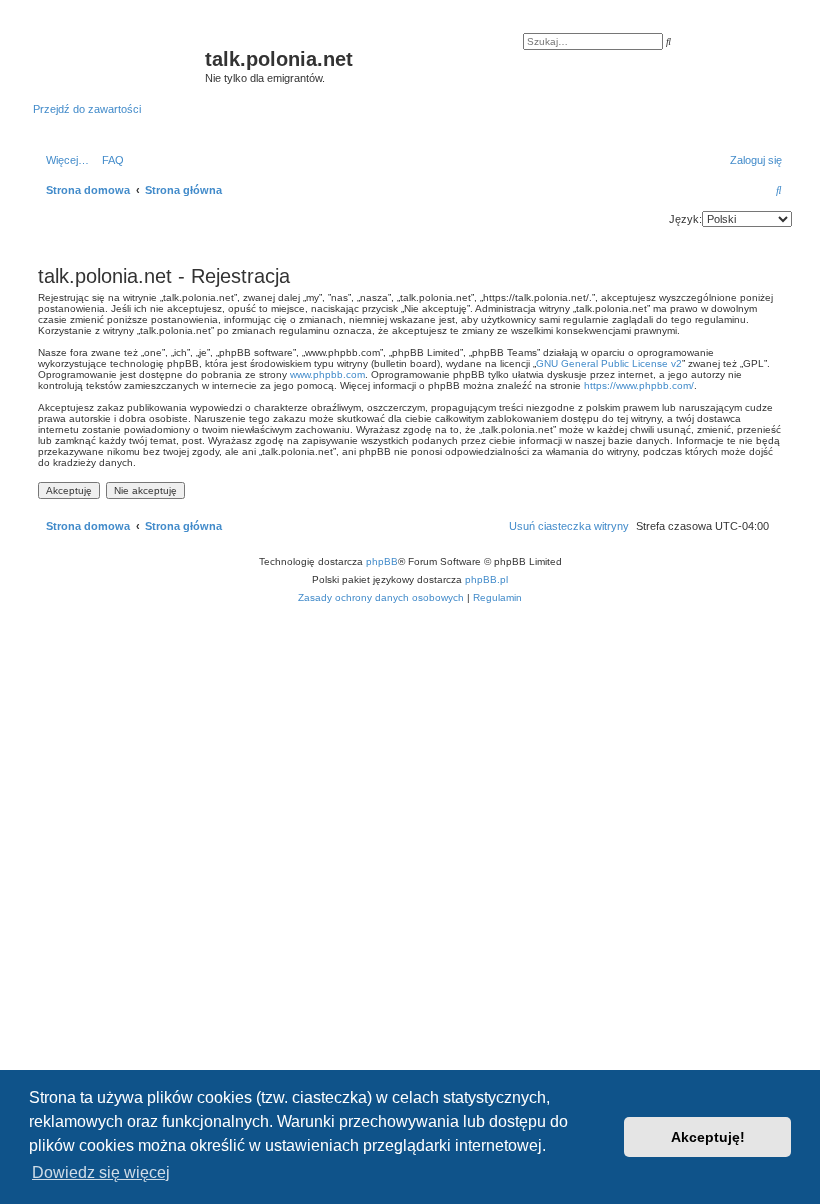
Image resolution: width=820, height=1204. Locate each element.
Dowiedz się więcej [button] (101, 1172)
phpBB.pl (486, 579)
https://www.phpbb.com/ (639, 385)
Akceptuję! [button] (708, 1137)
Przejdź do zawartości (87, 109)
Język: (685, 219)
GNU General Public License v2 (609, 363)
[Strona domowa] (119, 65)
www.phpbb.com (327, 374)
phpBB (382, 561)
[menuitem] (109, 160)
